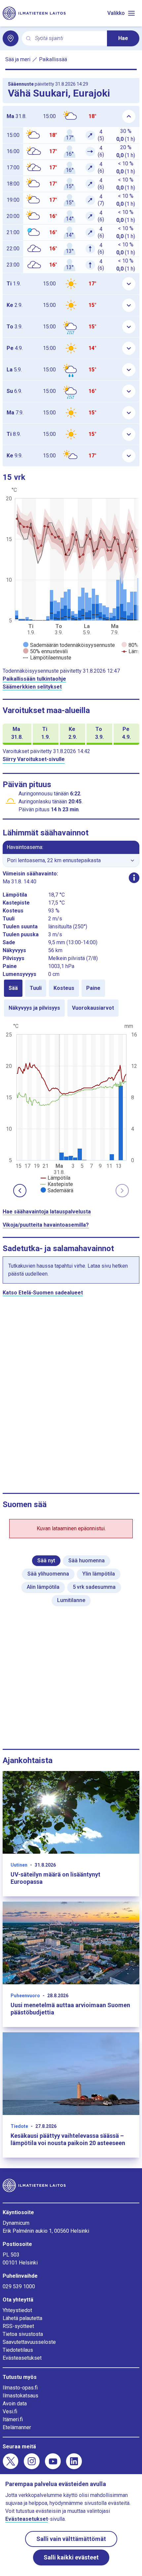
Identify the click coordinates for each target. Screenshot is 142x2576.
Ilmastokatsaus (20, 2396)
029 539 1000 (19, 2286)
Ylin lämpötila (99, 1574)
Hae (123, 38)
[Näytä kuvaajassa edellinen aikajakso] (20, 1191)
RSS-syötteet (18, 2326)
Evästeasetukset (22, 2358)
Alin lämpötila (43, 1587)
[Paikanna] (11, 38)
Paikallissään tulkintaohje (34, 679)
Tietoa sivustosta (23, 2334)
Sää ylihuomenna (48, 1574)
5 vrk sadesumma (94, 1587)
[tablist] (71, 998)
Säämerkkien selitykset (32, 687)
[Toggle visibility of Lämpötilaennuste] (47, 658)
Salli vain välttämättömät (71, 2539)
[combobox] (68, 39)
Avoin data (15, 2404)
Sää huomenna (87, 1561)
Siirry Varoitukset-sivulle (34, 759)
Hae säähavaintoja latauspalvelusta (47, 1212)
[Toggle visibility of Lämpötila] (55, 1178)
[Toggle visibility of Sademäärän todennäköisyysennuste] (69, 645)
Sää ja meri (18, 59)
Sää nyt (46, 1561)
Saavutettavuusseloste (29, 2342)
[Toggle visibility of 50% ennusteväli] (45, 651)
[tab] (13, 988)
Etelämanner (17, 2427)
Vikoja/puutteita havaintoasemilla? (46, 1225)
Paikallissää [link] (53, 59)
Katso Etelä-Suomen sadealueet (43, 1293)
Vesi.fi (10, 2411)
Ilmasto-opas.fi (20, 2388)
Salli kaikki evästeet (71, 2557)
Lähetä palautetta (22, 2318)
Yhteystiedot (17, 2310)
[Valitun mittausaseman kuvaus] (134, 878)
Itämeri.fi (13, 2419)
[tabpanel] (71, 1108)
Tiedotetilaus (18, 2350)
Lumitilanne (71, 1600)
